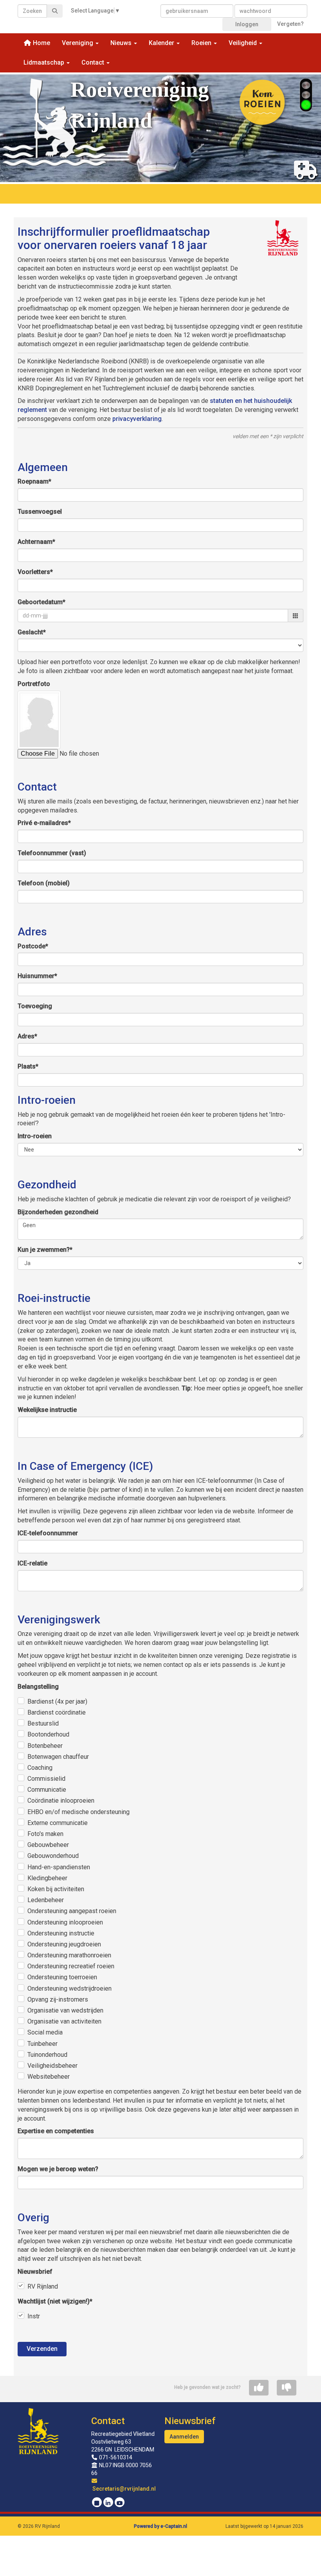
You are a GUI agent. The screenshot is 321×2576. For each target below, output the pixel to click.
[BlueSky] (97, 2503)
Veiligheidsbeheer (52, 2066)
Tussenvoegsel (40, 512)
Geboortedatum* (41, 602)
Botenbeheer (45, 1746)
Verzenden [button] (42, 2349)
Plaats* (28, 1066)
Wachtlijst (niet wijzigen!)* (55, 2301)
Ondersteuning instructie (61, 1933)
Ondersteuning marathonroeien (69, 1955)
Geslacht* (32, 632)
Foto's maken (45, 1834)
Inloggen (247, 24)
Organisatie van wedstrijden (65, 2010)
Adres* (27, 1036)
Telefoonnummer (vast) (52, 853)
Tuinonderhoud (47, 2055)
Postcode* (33, 946)
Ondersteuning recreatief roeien (71, 1966)
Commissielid (46, 1779)
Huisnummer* (37, 976)
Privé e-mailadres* (44, 823)
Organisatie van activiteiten (64, 2021)
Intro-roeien (35, 1136)
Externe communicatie (58, 1823)
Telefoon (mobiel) (44, 883)
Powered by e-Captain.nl (160, 2526)
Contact (108, 2421)
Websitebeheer (49, 2077)
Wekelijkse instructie (47, 1410)
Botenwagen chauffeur (58, 1757)
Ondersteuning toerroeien (62, 1977)
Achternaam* (36, 542)
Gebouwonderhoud (53, 1856)
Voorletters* (35, 572)
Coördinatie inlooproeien (61, 1801)
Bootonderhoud (48, 1734)
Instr (34, 2316)
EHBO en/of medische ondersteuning (78, 1812)
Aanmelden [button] (184, 2437)
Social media (45, 2032)
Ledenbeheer (46, 1900)
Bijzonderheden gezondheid (58, 1212)
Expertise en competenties (56, 2131)
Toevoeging (35, 1006)
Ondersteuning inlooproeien (65, 1922)
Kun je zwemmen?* (45, 1250)
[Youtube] (120, 2503)
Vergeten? (290, 24)
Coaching (40, 1768)
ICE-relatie (32, 1563)
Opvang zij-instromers (58, 1999)
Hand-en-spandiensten (59, 1867)
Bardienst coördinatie (57, 1712)
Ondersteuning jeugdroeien (64, 1944)
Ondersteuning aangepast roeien (72, 1911)
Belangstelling (38, 1687)
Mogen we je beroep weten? (58, 2169)
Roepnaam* (34, 481)
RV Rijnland (43, 2286)
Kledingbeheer (47, 1878)
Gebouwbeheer (48, 1845)
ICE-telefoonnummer (48, 1533)
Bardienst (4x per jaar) (57, 1701)
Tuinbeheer (42, 2044)
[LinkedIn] (108, 2503)
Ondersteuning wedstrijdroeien (69, 1988)
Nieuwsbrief (35, 2272)
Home (41, 43)
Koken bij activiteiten (56, 1889)
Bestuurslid (43, 1723)
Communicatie (47, 1790)
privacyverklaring (137, 419)
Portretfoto (34, 684)
